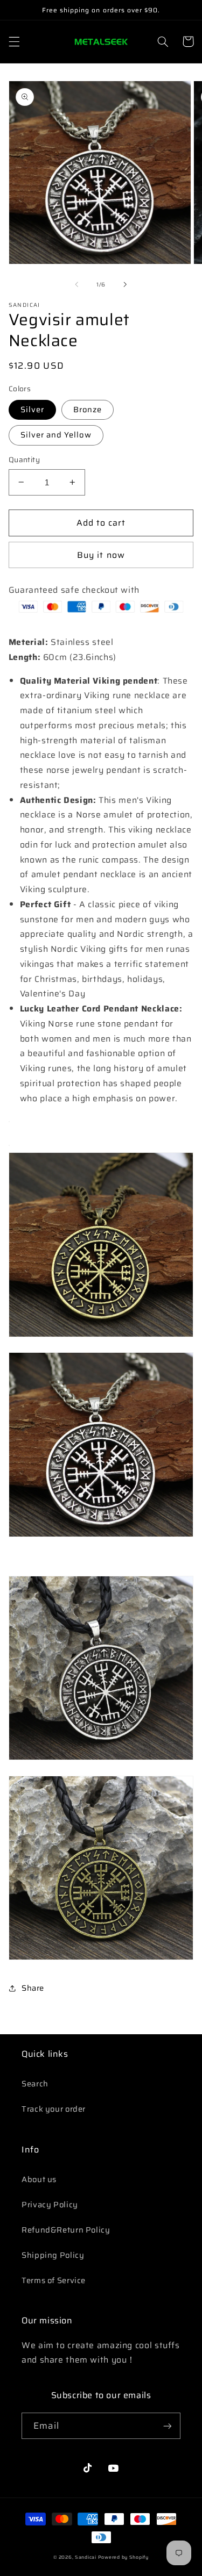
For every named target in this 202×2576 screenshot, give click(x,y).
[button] (14, 41)
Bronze (88, 409)
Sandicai (86, 2557)
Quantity (24, 460)
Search (35, 2083)
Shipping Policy (53, 2255)
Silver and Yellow (56, 435)
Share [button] (33, 1988)
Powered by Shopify (123, 2557)
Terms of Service (54, 2280)
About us (39, 2179)
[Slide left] (76, 285)
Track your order (54, 2109)
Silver (32, 409)
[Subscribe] (168, 2426)
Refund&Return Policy (66, 2230)
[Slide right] (126, 285)
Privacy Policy (50, 2204)
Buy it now (101, 555)
